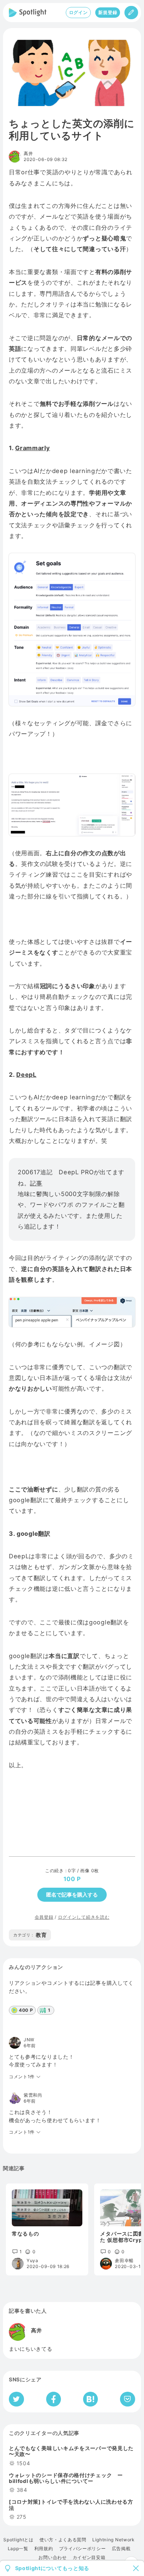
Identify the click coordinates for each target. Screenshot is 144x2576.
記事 (36, 1183)
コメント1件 (22, 2077)
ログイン (78, 12)
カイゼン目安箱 (89, 2558)
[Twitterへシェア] (16, 2399)
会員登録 (44, 1917)
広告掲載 (121, 2549)
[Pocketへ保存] (128, 2399)
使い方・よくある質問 (63, 2540)
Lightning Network (114, 2540)
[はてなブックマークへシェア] (90, 2399)
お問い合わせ (52, 2558)
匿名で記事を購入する (72, 1895)
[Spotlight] (28, 13)
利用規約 (44, 2549)
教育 (30, 1935)
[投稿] (131, 13)
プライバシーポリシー (83, 2549)
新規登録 (108, 12)
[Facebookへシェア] (54, 2399)
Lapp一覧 (18, 2549)
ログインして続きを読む (84, 1917)
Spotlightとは (18, 2540)
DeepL (26, 1075)
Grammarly (32, 448)
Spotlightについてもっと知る (52, 2568)
